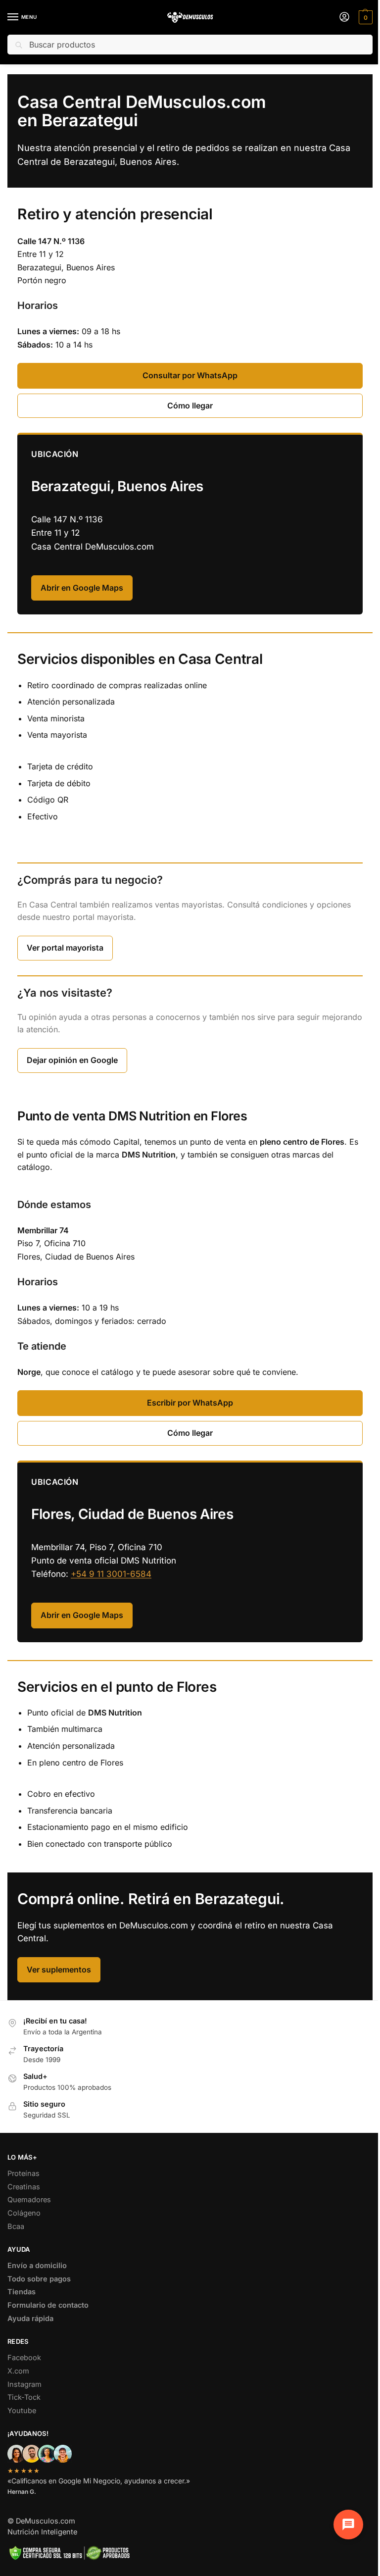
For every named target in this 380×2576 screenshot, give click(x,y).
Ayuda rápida (30, 2319)
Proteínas (24, 2173)
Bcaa (16, 2226)
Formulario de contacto (48, 2305)
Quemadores (29, 2200)
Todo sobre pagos (39, 2279)
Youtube (22, 2411)
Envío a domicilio (37, 2266)
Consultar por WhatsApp (190, 375)
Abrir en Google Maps (82, 588)
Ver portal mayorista (65, 948)
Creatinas (24, 2187)
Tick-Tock (24, 2397)
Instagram (24, 2384)
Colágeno (24, 2213)
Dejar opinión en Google (72, 1060)
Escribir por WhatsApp (190, 1403)
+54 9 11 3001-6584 (111, 1574)
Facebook (24, 2358)
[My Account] (344, 18)
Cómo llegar (190, 405)
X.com (18, 2371)
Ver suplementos (59, 1970)
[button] (364, 17)
